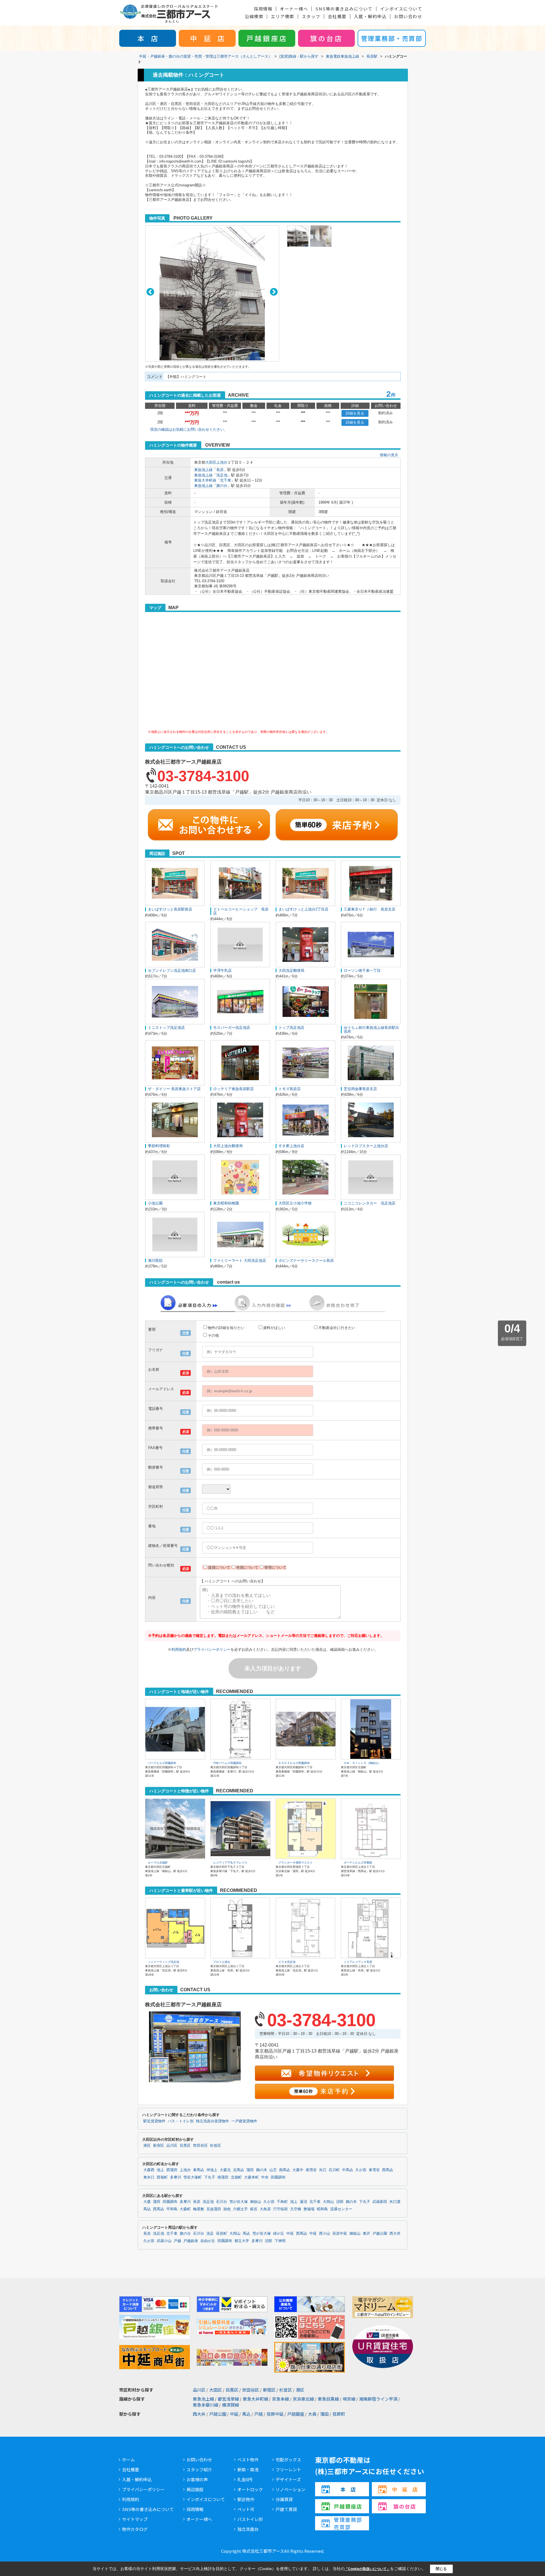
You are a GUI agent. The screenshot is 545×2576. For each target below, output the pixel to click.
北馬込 (239, 2170)
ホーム (128, 2460)
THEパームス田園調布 (227, 1763)
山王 (273, 2170)
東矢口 (149, 2177)
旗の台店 (326, 38)
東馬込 (199, 2170)
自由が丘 (208, 2241)
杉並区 (216, 2146)
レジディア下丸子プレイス (230, 1863)
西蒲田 (172, 2170)
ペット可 (246, 2509)
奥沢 (366, 2234)
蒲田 (250, 2170)
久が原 (361, 2170)
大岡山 (328, 2202)
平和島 (172, 2209)
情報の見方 (389, 455)
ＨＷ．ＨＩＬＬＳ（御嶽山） (362, 1763)
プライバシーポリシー (212, 1649)
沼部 (340, 2202)
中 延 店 (207, 38)
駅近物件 (246, 2499)
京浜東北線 (303, 2399)
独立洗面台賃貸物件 (212, 2121)
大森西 (149, 2170)
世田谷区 (200, 2146)
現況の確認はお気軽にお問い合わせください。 (189, 429)
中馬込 (348, 2170)
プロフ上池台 (222, 1962)
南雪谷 (311, 2170)
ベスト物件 (248, 2460)
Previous (150, 292)
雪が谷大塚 (239, 2202)
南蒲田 (223, 2177)
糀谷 (254, 2209)
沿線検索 (254, 16)
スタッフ (311, 16)
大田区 (211, 462)
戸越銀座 (191, 2241)
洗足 (210, 2234)
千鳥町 (282, 2202)
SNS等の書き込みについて (344, 9)
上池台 (222, 462)
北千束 (226, 480)
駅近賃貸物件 (154, 2121)
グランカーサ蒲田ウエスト (295, 1863)
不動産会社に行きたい (337, 1328)
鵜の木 (262, 2170)
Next (274, 292)
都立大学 (242, 2241)
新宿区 (159, 2146)
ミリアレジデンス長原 (358, 1962)
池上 (160, 2170)
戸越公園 (380, 2234)
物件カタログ (135, 2529)
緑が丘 (279, 2234)
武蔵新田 (380, 2202)
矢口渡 (395, 2202)
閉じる (441, 2569)
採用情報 (263, 9)
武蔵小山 (164, 2241)
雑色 (227, 2209)
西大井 (395, 2234)
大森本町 (251, 2177)
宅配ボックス (288, 2460)
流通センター (341, 2209)
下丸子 (210, 2177)
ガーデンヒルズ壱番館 (358, 1863)
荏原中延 (340, 2234)
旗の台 (222, 486)
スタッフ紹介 (199, 2469)
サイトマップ (135, 2519)
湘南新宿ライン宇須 (378, 2399)
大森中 (298, 2170)
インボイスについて (401, 9)
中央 (265, 2177)
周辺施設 (195, 2489)
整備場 (309, 2209)
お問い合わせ (408, 16)
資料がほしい (274, 1328)
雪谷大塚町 (193, 2177)
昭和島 (322, 2209)
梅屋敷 (199, 2209)
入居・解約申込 (370, 16)
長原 (220, 470)
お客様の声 (197, 2479)
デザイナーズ (288, 2479)
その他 (213, 1335)
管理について (275, 1567)
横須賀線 (230, 2405)
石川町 (334, 2170)
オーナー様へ (294, 9)
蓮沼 (303, 2202)
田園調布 (278, 2177)
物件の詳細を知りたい (226, 1328)
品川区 (172, 2146)
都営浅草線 (228, 2399)
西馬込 (388, 2170)
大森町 (185, 2209)
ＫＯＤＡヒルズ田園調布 (294, 1763)
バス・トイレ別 (181, 2121)
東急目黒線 (328, 2399)
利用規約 (179, 1649)
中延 (290, 2234)
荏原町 (222, 2234)
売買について (247, 1567)
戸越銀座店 (267, 38)
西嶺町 (162, 2177)
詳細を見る (355, 413)
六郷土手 (240, 2209)
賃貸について (219, 1567)
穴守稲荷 (280, 2209)
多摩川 (176, 2177)
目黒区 (185, 2146)
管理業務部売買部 (348, 2523)
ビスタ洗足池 (287, 1962)
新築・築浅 (248, 2469)
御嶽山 (256, 2202)
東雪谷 (374, 2170)
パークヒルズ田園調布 (162, 1763)
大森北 (225, 2170)
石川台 (222, 2202)
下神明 (280, 2241)
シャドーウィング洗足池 (163, 1962)
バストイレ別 (250, 2519)
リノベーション (291, 2489)
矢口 (323, 2170)
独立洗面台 (248, 2529)
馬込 (147, 2209)
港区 (147, 2146)
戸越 (177, 2241)
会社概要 (337, 16)
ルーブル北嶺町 (158, 1863)
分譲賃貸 (284, 2499)
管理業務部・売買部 (392, 38)
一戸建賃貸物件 (244, 2121)
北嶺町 (236, 2177)
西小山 (325, 2234)
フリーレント (288, 2469)
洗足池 (222, 475)
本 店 (148, 38)
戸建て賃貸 (286, 2509)
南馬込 (285, 2170)
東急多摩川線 (206, 2405)
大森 (147, 2202)
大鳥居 (265, 2209)
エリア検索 (283, 16)
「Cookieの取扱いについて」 (367, 2569)
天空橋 (296, 2209)
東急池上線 (203, 470)
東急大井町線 (205, 480)
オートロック (250, 2489)
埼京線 (349, 2399)
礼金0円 (245, 2479)
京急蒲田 (214, 2209)
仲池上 (212, 2170)
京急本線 (280, 2399)
